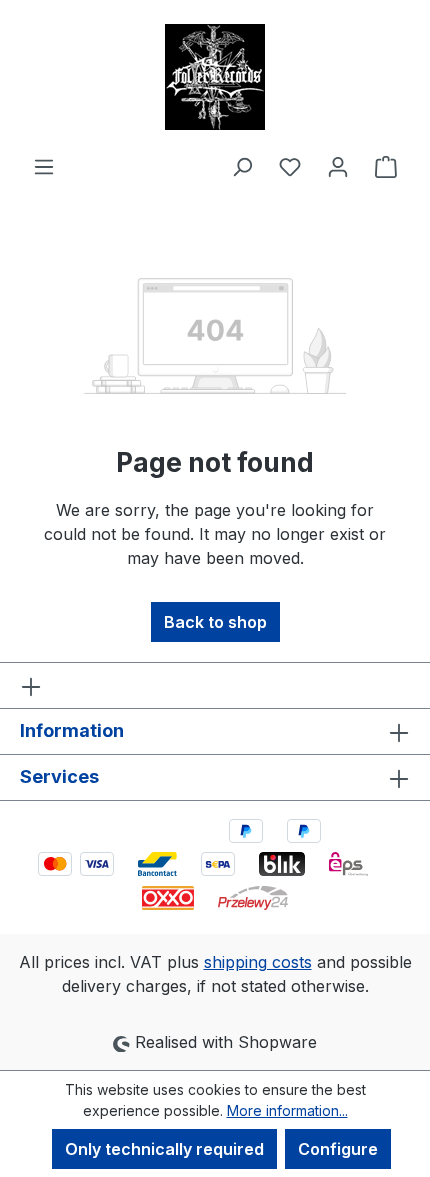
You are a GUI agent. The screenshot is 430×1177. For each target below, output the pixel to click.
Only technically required (164, 1149)
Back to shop (215, 622)
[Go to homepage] (215, 77)
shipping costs (258, 962)
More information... (287, 1110)
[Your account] (338, 166)
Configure (338, 1149)
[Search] (242, 166)
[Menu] (44, 166)
